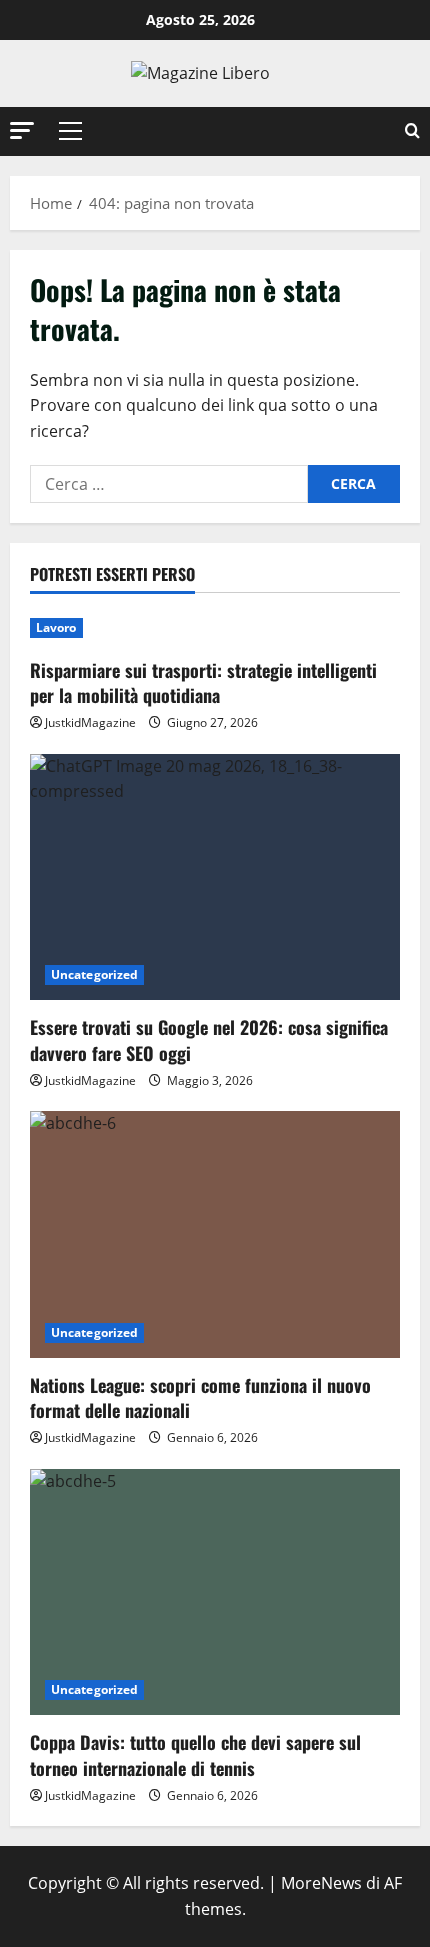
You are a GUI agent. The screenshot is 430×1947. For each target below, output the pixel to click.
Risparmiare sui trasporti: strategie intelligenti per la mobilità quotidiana (203, 682)
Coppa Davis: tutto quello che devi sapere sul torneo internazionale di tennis (195, 1754)
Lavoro (56, 627)
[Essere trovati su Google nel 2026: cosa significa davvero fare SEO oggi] (215, 877)
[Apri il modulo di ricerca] (412, 131)
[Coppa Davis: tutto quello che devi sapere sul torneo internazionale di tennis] (215, 1592)
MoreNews (321, 1883)
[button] (22, 130)
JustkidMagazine (90, 722)
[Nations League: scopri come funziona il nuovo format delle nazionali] (215, 1234)
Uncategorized (94, 974)
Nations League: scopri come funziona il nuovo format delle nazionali (200, 1397)
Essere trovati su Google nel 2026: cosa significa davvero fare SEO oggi (209, 1039)
